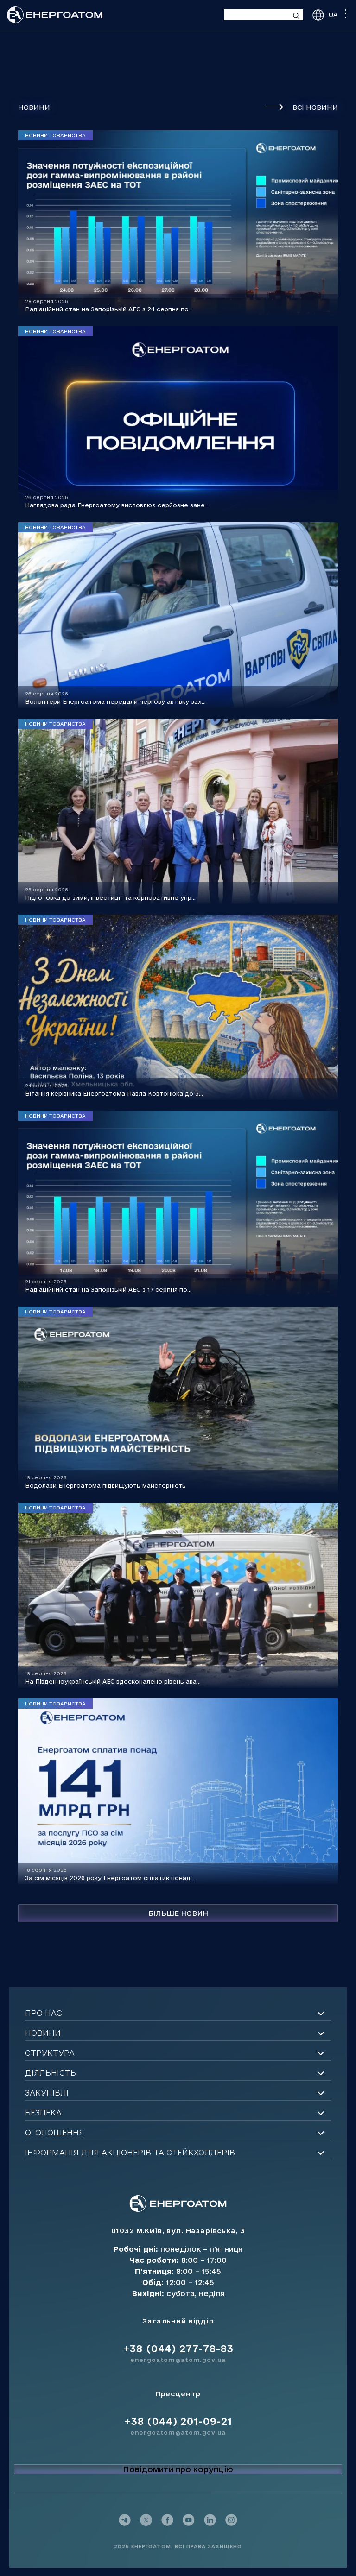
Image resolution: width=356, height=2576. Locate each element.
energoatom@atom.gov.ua (178, 2360)
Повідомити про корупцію (178, 2469)
